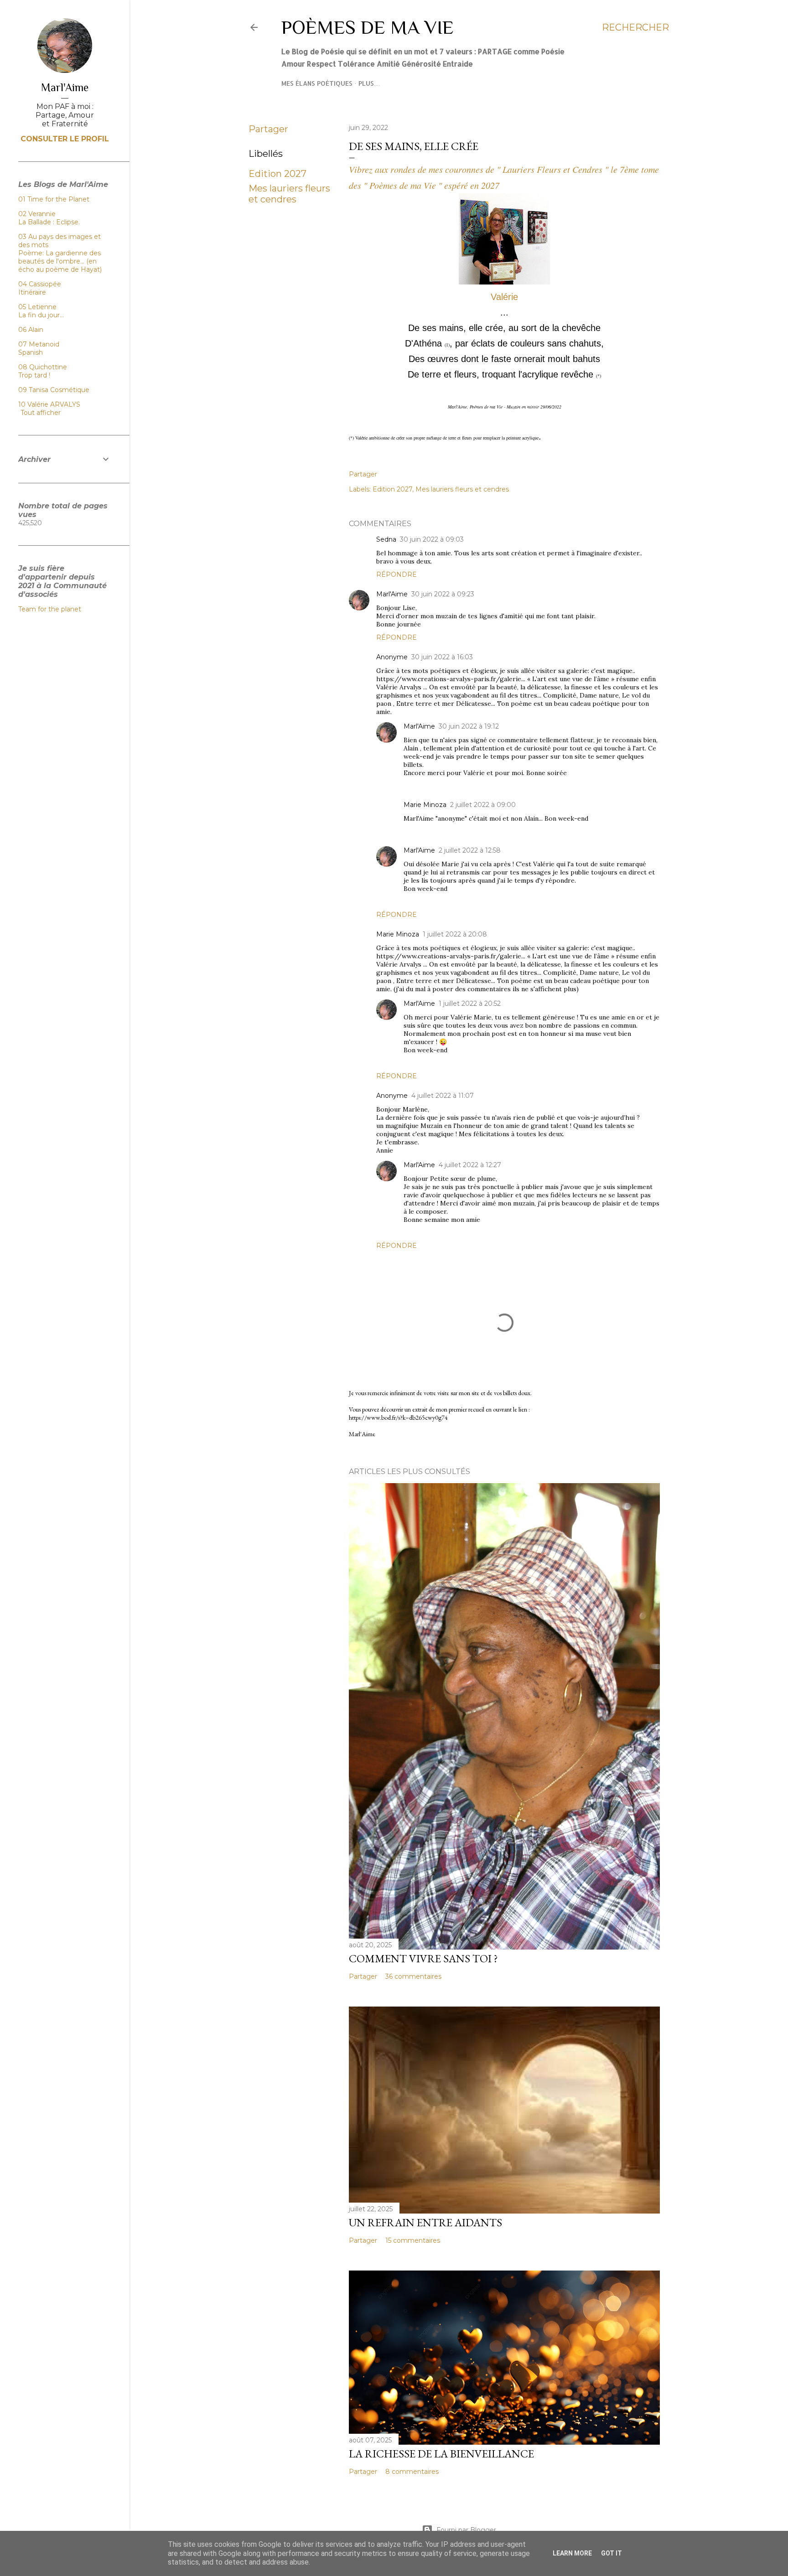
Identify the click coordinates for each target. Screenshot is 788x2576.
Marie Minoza (425, 805)
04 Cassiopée (40, 284)
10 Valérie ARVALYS (49, 404)
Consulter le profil (65, 139)
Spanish (31, 352)
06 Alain (31, 330)
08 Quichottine (43, 367)
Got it (612, 2553)
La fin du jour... (41, 315)
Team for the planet (50, 609)
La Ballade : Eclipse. (49, 222)
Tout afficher (41, 413)
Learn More (572, 2553)
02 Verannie (37, 214)
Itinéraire (32, 292)
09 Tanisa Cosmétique (54, 390)
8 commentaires (412, 2472)
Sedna (386, 539)
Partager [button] (268, 129)
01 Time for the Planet (54, 199)
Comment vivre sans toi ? (423, 1958)
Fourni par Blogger (466, 2530)
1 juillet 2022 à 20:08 (455, 934)
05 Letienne (37, 307)
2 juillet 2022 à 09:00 (483, 805)
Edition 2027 (277, 174)
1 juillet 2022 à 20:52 (470, 1004)
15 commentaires (413, 2240)
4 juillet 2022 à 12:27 (470, 1165)
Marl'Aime (392, 594)
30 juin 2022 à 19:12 (469, 726)
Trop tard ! (34, 375)
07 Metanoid (39, 344)
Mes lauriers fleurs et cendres (289, 194)
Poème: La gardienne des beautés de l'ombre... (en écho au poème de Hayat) (60, 261)
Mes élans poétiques (317, 83)
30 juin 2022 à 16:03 (442, 657)
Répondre (397, 574)
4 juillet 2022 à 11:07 (443, 1096)
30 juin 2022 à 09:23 (443, 594)
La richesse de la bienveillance (441, 2454)
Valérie (504, 297)
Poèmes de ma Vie (368, 27)
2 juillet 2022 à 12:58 (470, 850)
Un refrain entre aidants (425, 2222)
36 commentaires (413, 1976)
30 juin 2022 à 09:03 (432, 539)
